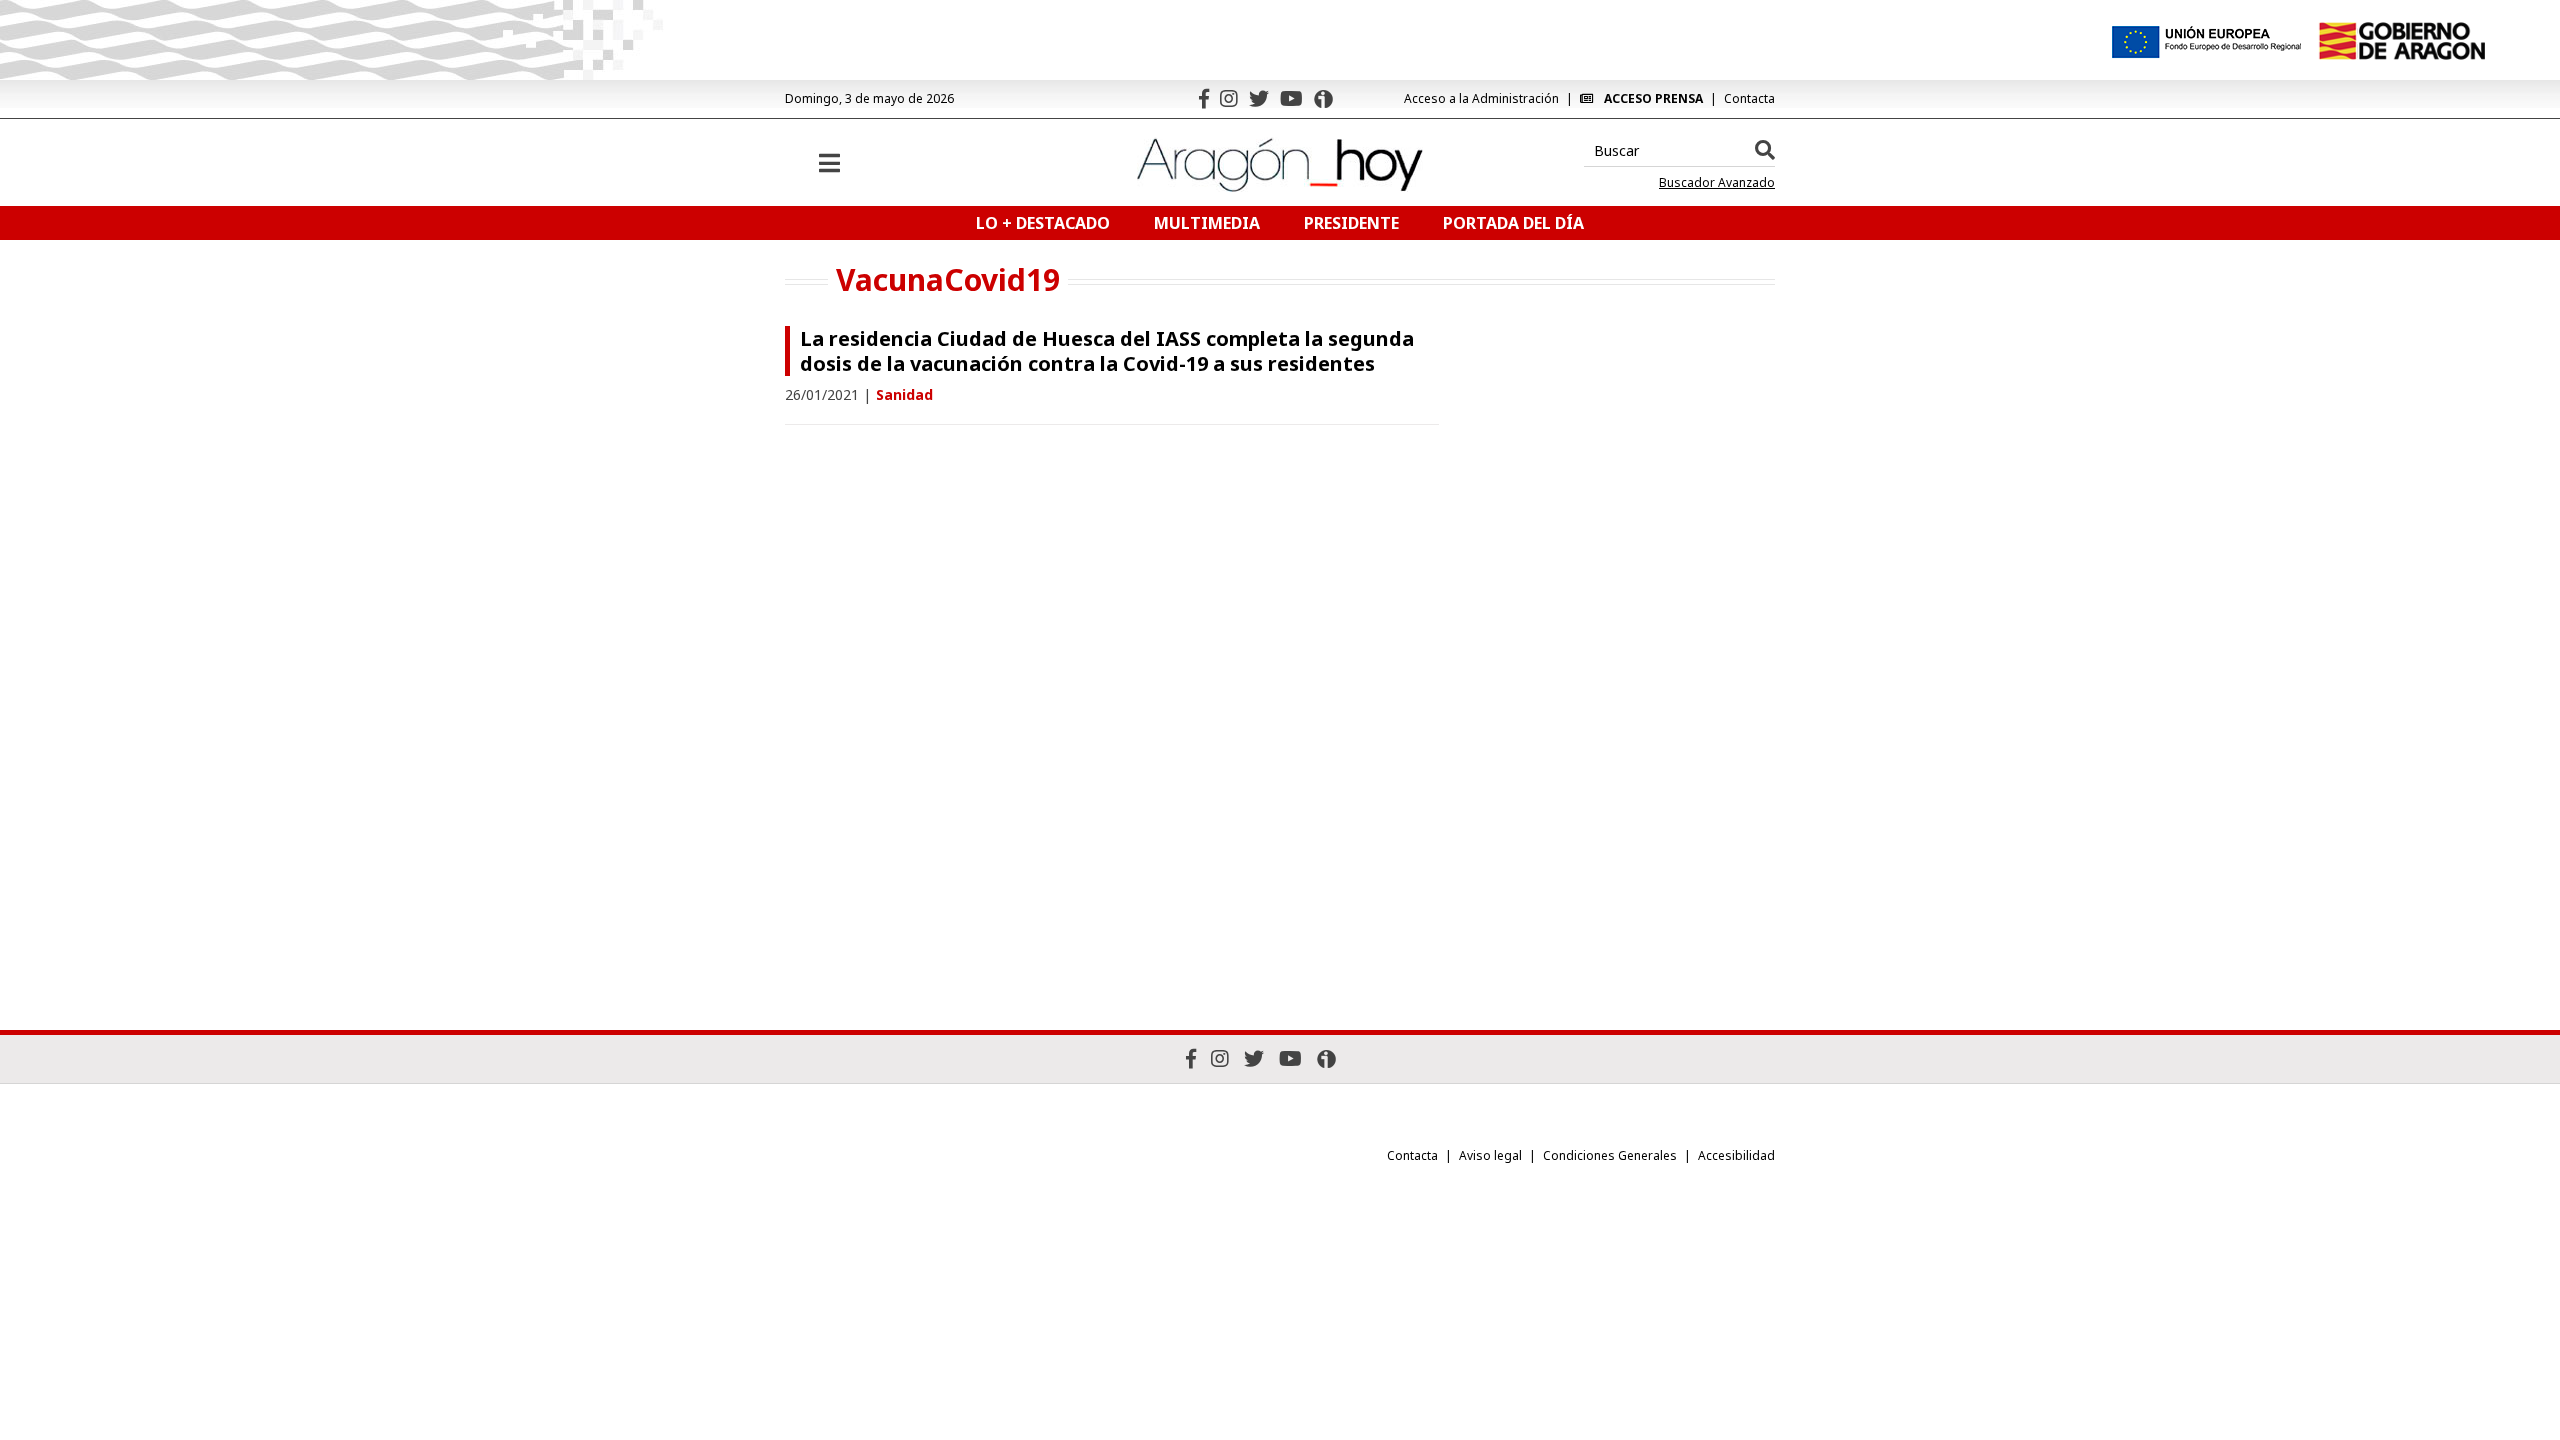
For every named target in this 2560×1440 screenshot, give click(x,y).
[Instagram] (1229, 98)
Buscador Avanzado (1717, 183)
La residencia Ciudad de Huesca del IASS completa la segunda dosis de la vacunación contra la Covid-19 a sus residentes (1107, 351)
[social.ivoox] (1323, 99)
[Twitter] (1259, 98)
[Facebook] (1204, 98)
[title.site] (2401, 41)
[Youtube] (1291, 98)
